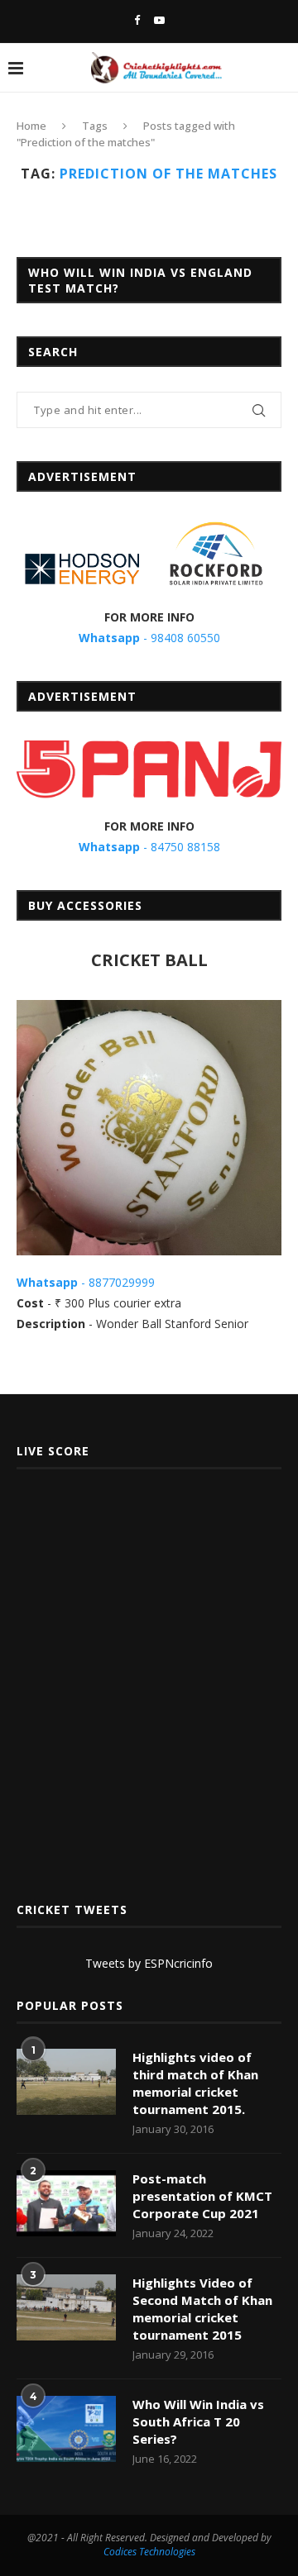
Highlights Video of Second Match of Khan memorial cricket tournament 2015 (202, 2309)
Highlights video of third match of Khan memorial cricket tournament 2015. (195, 2083)
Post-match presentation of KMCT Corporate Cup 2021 (202, 2196)
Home (31, 126)
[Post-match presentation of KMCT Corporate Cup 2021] (66, 2203)
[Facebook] (137, 20)
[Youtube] (159, 20)
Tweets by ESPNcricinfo (149, 1963)
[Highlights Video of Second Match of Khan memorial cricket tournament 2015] (66, 2307)
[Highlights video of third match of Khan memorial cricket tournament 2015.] (66, 2082)
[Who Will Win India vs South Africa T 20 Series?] (66, 2429)
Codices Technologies (149, 2552)
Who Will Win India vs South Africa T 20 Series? (198, 2421)
